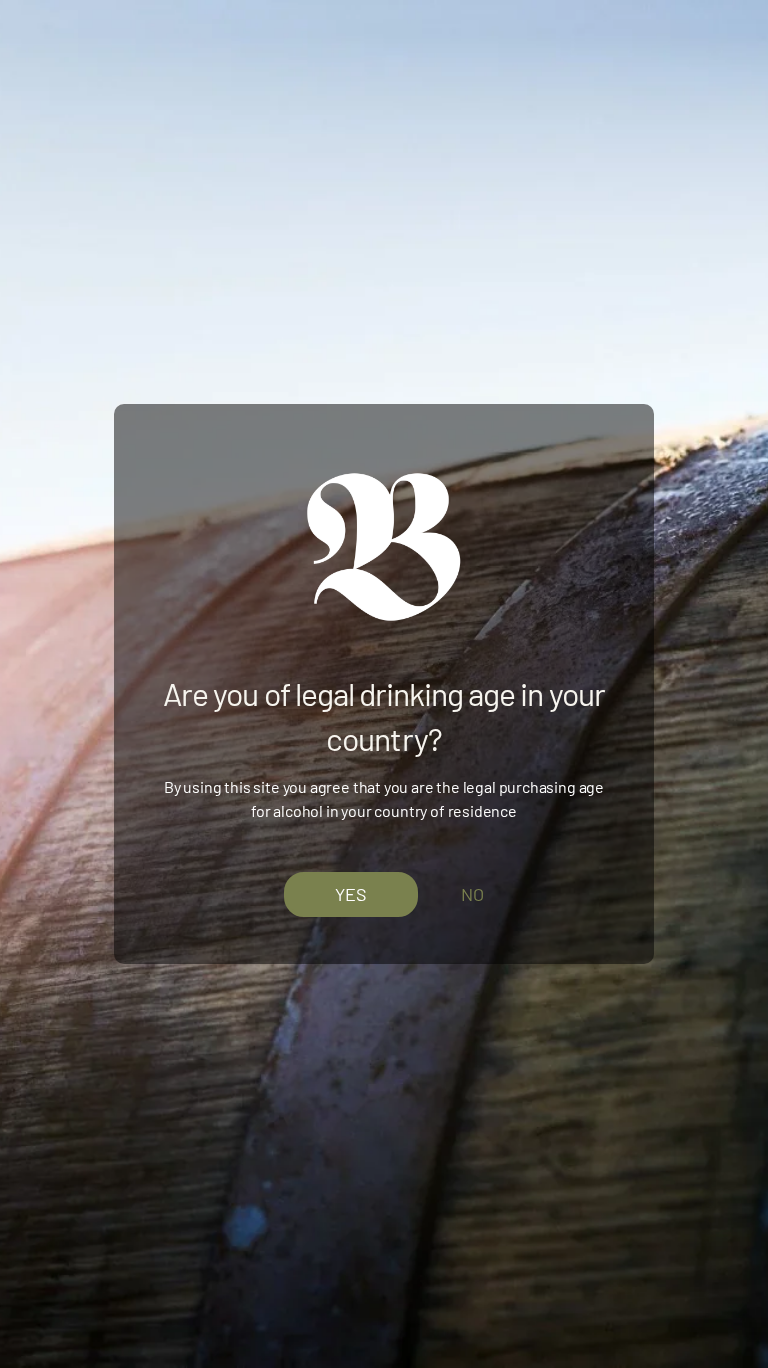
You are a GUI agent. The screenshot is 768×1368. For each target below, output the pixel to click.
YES (351, 893)
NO (472, 894)
